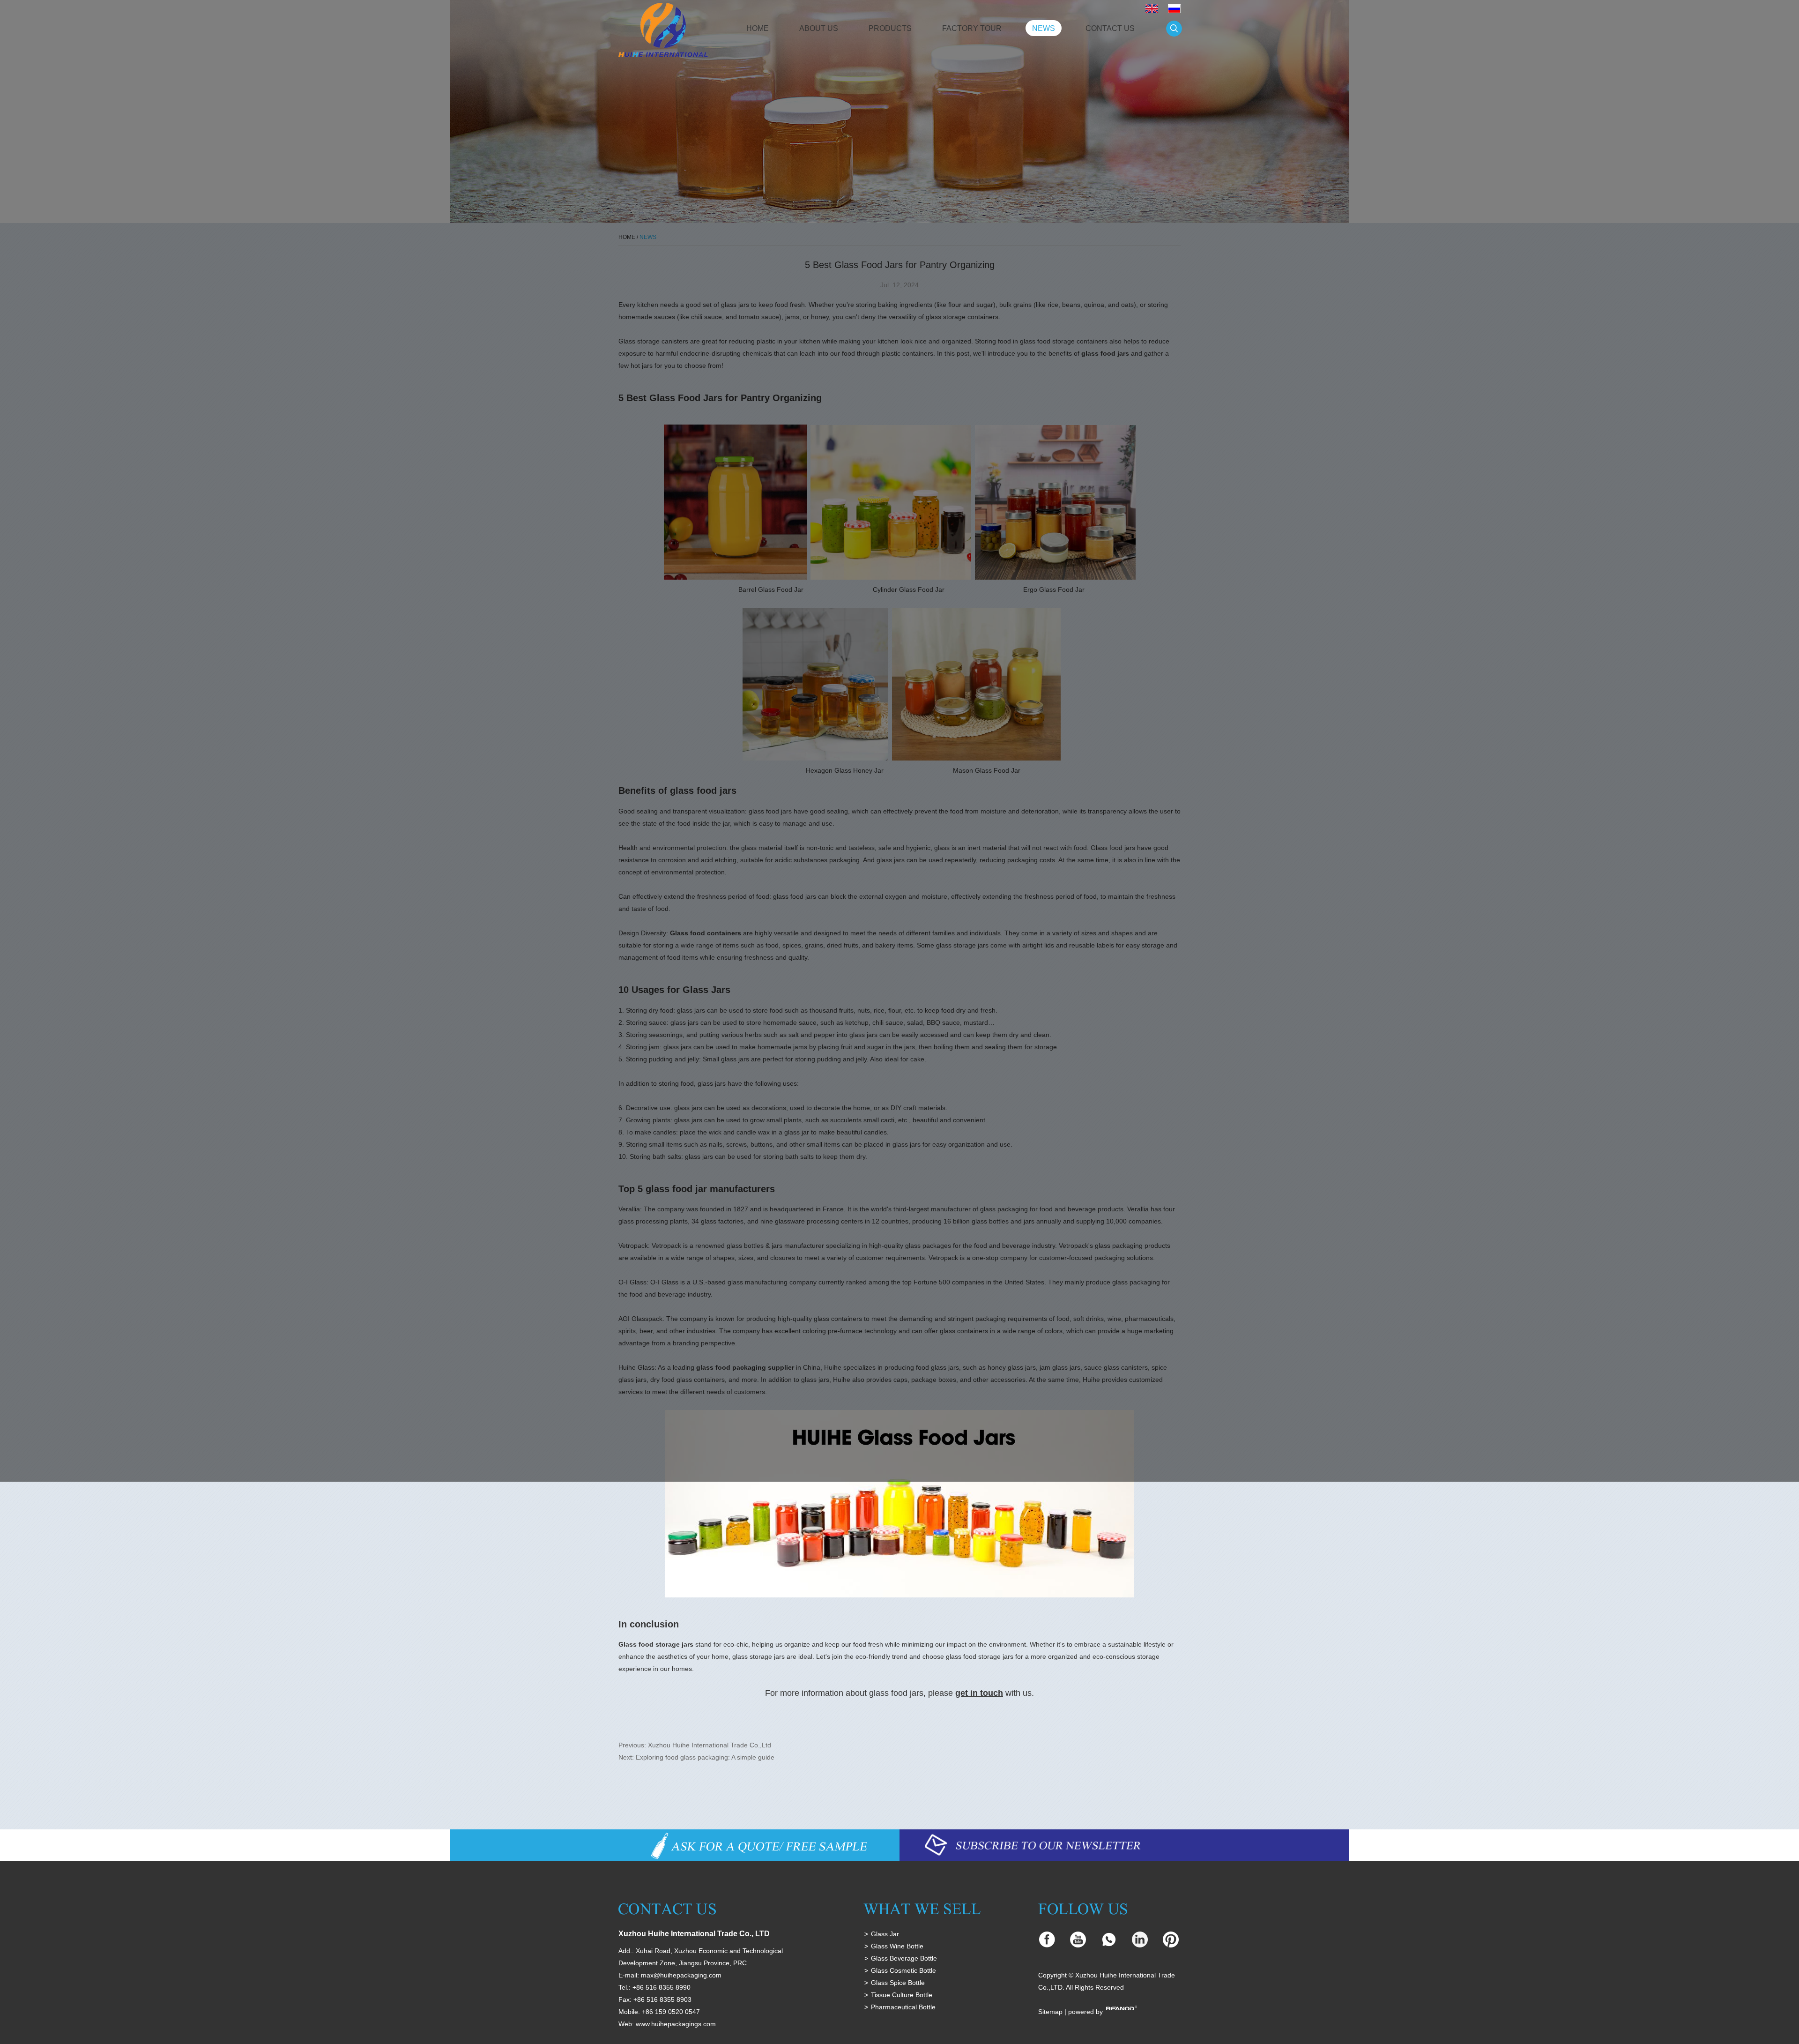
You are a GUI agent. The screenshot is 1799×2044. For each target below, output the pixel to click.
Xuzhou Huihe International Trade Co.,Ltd (710, 1745)
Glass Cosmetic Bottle (903, 1970)
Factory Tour (972, 28)
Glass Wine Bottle (897, 1946)
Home (758, 28)
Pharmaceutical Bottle (903, 2007)
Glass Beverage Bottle (904, 1958)
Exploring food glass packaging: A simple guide (705, 1757)
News (1044, 28)
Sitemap (1050, 2012)
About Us (819, 28)
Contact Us (1110, 28)
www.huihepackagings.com (676, 2024)
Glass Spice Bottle (898, 1983)
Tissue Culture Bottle (902, 1995)
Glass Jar (885, 1934)
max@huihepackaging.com (681, 1975)
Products (890, 28)
